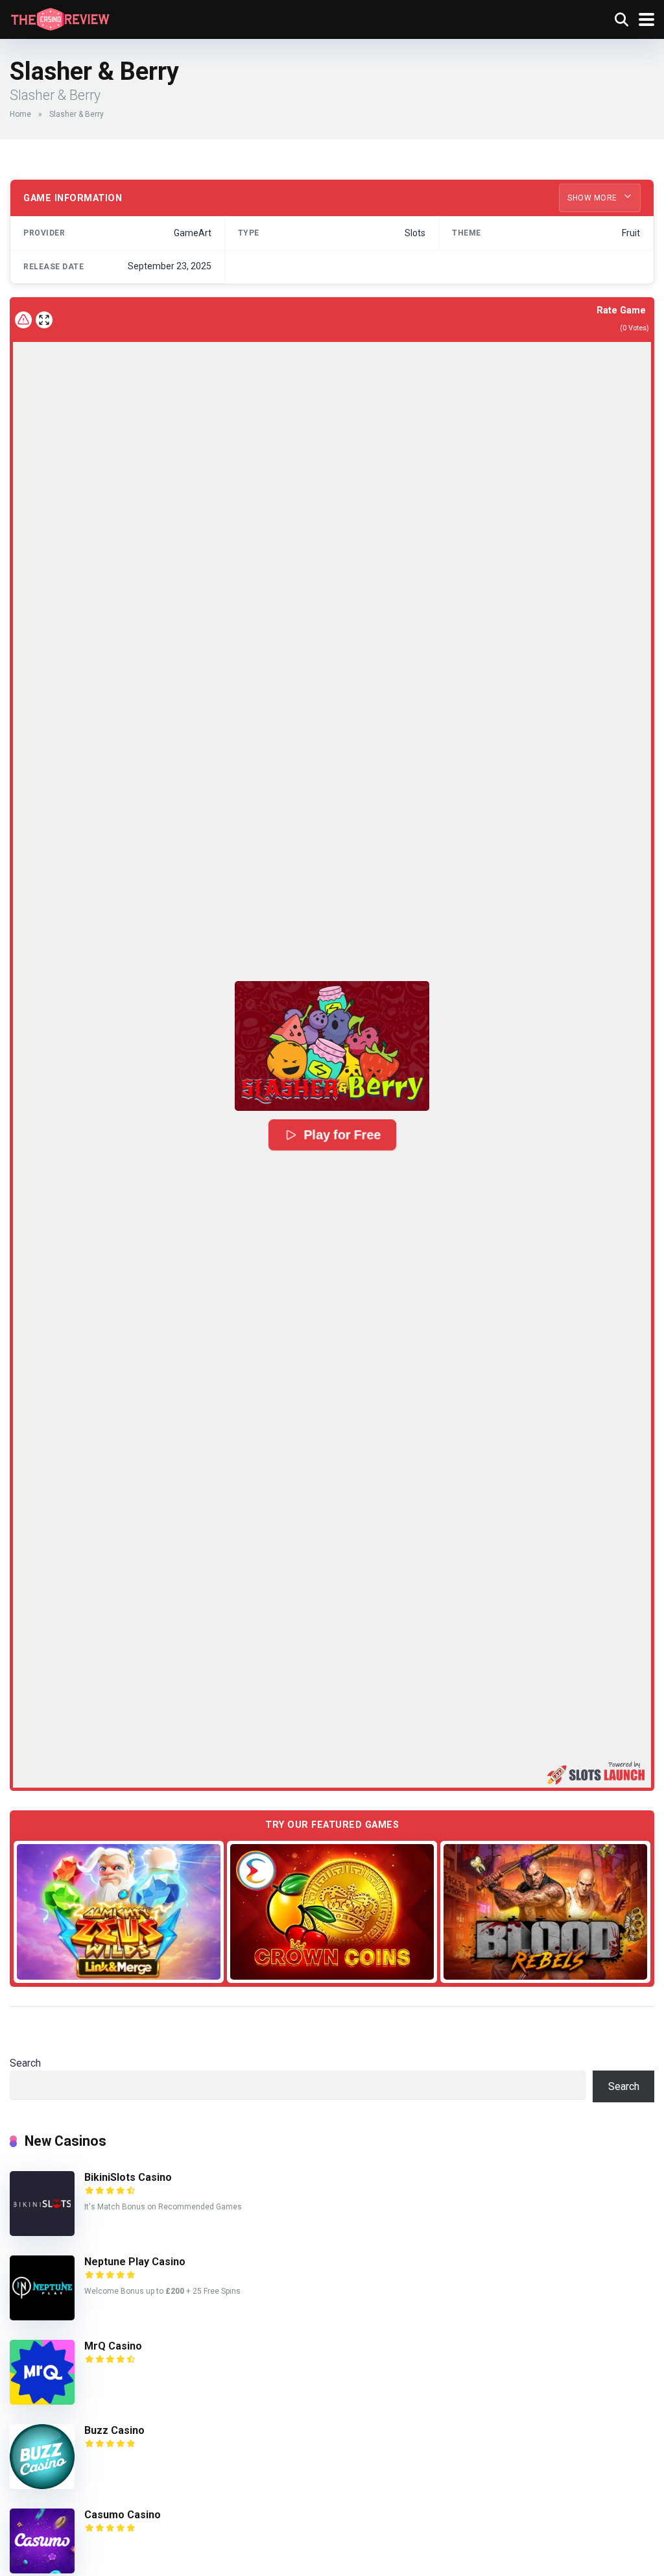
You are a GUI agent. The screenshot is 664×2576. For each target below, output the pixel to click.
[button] (332, 1046)
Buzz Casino (114, 2430)
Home (20, 114)
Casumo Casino (123, 2515)
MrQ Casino (113, 2346)
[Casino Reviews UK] (60, 18)
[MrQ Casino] (42, 2401)
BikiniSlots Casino (128, 2177)
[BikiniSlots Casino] (42, 2232)
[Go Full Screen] (44, 320)
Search (25, 2063)
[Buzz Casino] (42, 2485)
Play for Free (342, 1135)
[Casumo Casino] (42, 2570)
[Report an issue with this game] (23, 320)
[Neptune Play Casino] (42, 2317)
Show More (593, 198)
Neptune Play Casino (135, 2262)
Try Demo (119, 1911)
